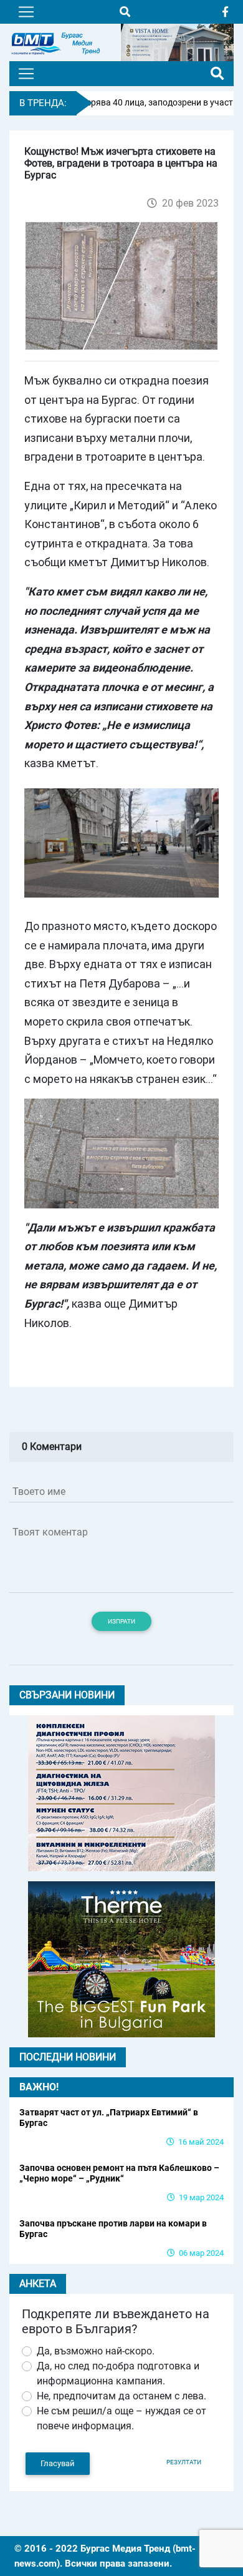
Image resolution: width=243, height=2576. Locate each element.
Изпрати (121, 1621)
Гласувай (58, 2463)
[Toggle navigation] (26, 12)
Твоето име (39, 1491)
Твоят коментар (50, 1532)
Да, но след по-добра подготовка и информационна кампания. (118, 2373)
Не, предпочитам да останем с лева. (121, 2396)
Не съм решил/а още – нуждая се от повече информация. (121, 2418)
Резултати (184, 2462)
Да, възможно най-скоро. (96, 2351)
